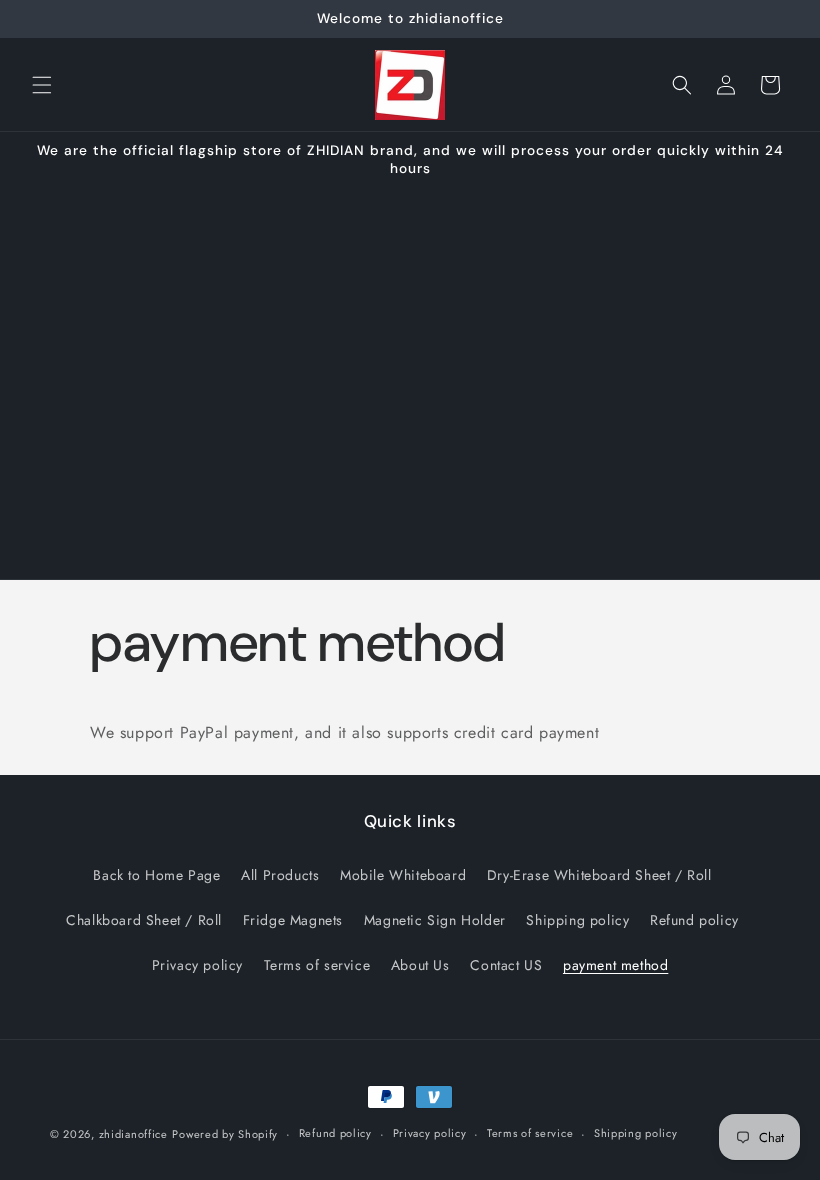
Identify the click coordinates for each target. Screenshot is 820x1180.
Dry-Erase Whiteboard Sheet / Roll (599, 875)
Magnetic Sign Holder (435, 920)
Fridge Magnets (293, 920)
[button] (42, 85)
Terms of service (317, 965)
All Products (280, 875)
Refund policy (694, 920)
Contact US (506, 965)
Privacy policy (197, 965)
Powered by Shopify (225, 1134)
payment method (615, 965)
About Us (420, 965)
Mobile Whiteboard (403, 875)
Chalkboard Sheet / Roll (144, 920)
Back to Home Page (156, 875)
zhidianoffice (133, 1134)
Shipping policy (577, 920)
